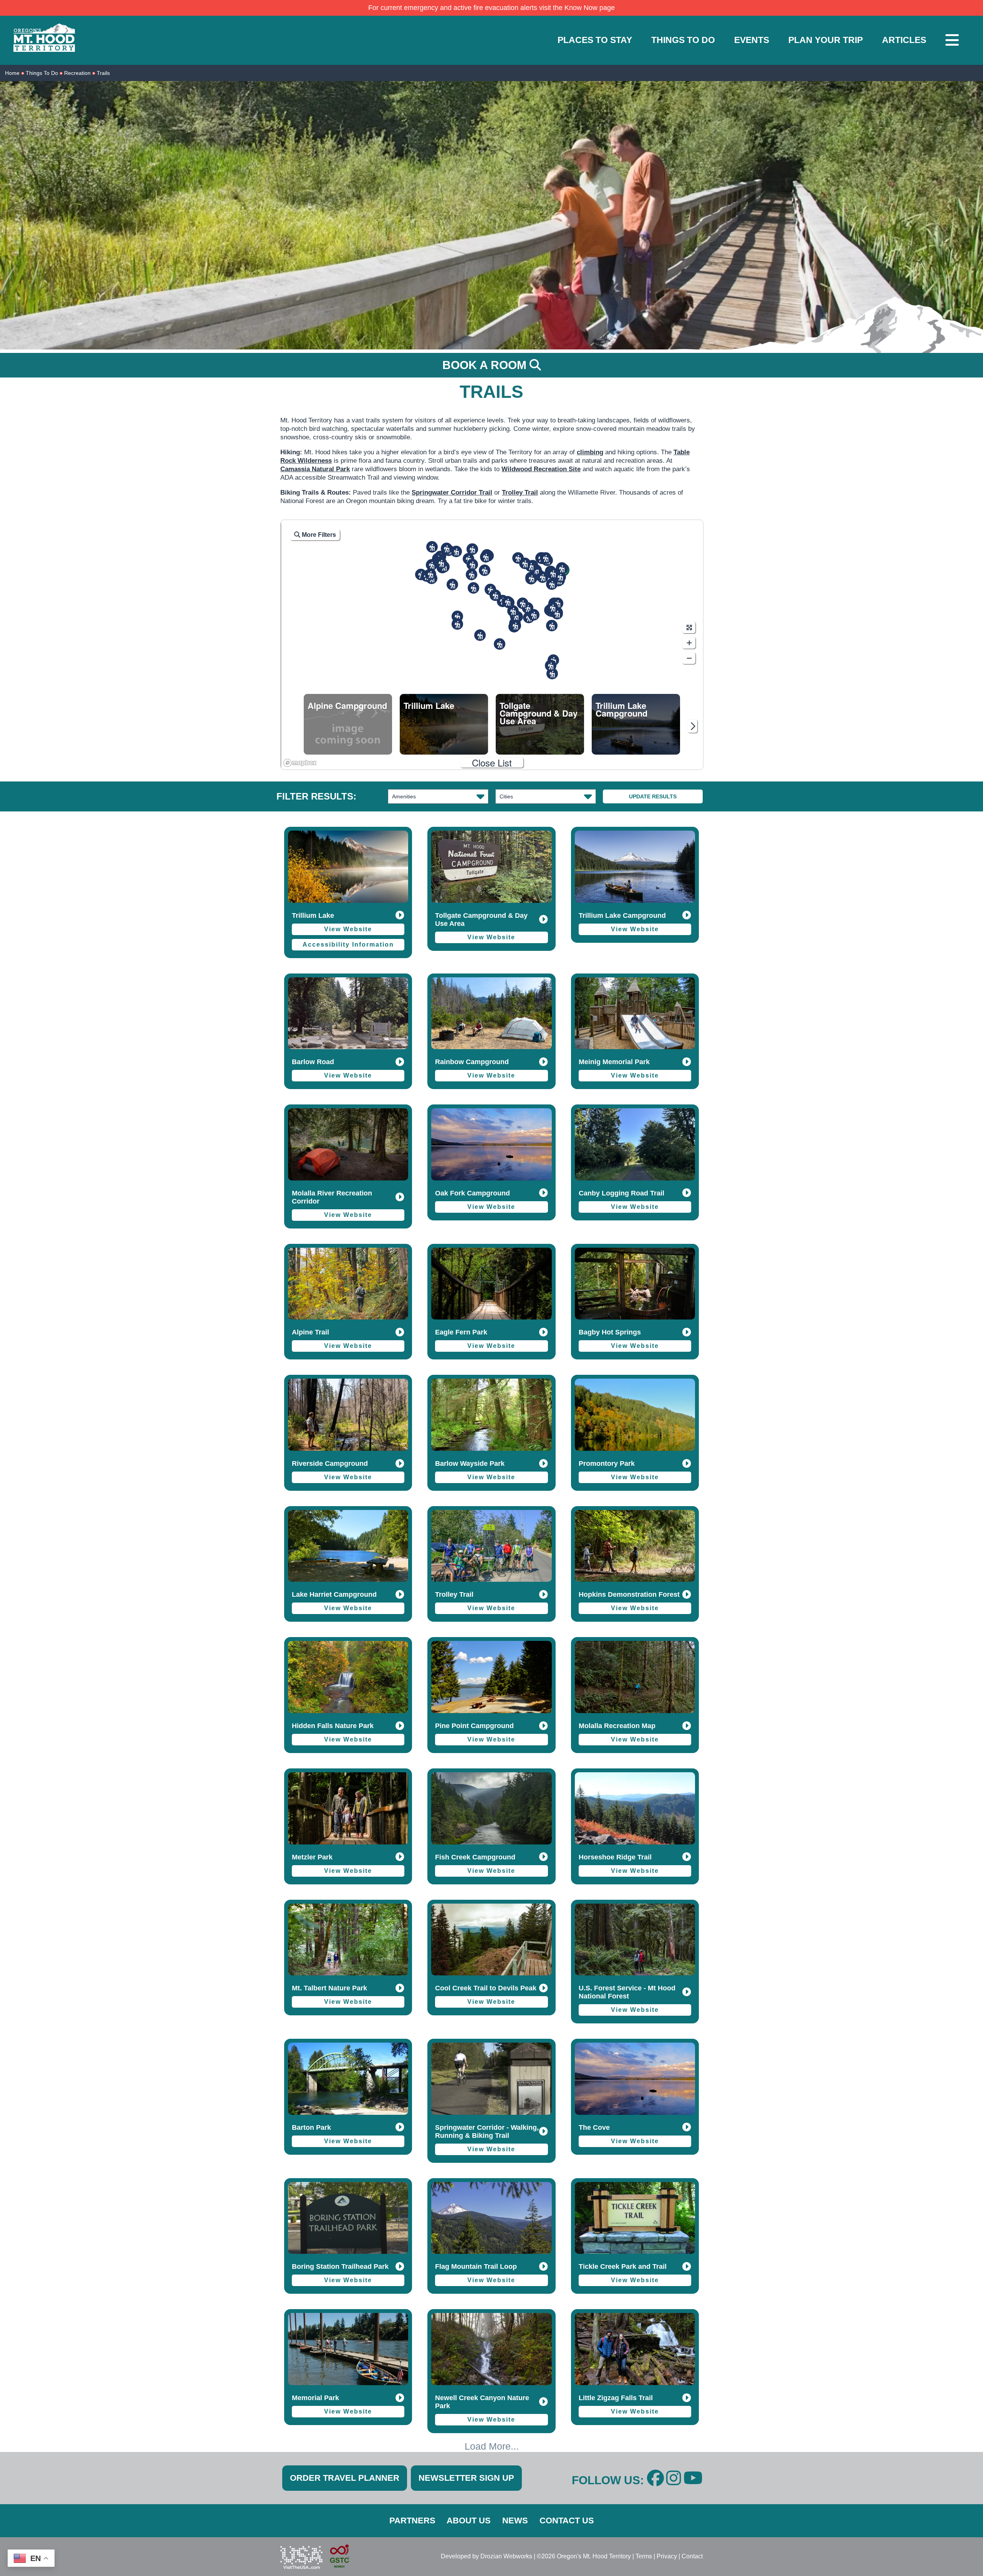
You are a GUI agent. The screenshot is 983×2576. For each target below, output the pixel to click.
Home (12, 73)
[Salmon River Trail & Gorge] (531, 578)
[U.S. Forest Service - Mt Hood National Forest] (560, 577)
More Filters (318, 535)
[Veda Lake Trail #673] (552, 584)
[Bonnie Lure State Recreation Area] (472, 565)
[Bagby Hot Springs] (500, 644)
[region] (492, 645)
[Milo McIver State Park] (472, 574)
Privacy (667, 2556)
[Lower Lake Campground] (551, 666)
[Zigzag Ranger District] (531, 566)
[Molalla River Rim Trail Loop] (457, 624)
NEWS (515, 2521)
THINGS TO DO (683, 40)
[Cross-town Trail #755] (553, 573)
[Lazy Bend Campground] (495, 595)
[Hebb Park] (430, 574)
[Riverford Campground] (515, 626)
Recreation (77, 73)
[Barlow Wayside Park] (518, 558)
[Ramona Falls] (546, 558)
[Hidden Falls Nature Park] (456, 551)
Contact (692, 2556)
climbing (590, 452)
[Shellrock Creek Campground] (534, 615)
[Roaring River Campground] (508, 602)
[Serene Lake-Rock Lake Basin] (523, 603)
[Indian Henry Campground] (513, 611)
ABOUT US (469, 2521)
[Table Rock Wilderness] (480, 635)
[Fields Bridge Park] (432, 565)
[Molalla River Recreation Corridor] (457, 616)
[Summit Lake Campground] (552, 626)
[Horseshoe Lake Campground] (552, 674)
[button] (457, 616)
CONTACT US (567, 2521)
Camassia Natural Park (315, 469)
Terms (644, 2556)
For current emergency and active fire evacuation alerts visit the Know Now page (491, 8)
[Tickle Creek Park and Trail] (486, 557)
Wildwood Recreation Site (541, 469)
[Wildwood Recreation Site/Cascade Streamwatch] (525, 563)
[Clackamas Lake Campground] (557, 614)
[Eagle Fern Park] (485, 570)
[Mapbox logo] (300, 763)
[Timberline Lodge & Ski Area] (562, 568)
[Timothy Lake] (553, 608)
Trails (103, 73)
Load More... (492, 2446)
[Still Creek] (543, 577)
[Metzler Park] (473, 588)
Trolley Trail (520, 493)
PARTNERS (412, 2521)
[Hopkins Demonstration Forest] (452, 584)
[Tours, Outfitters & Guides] (441, 563)
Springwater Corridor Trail (452, 493)
